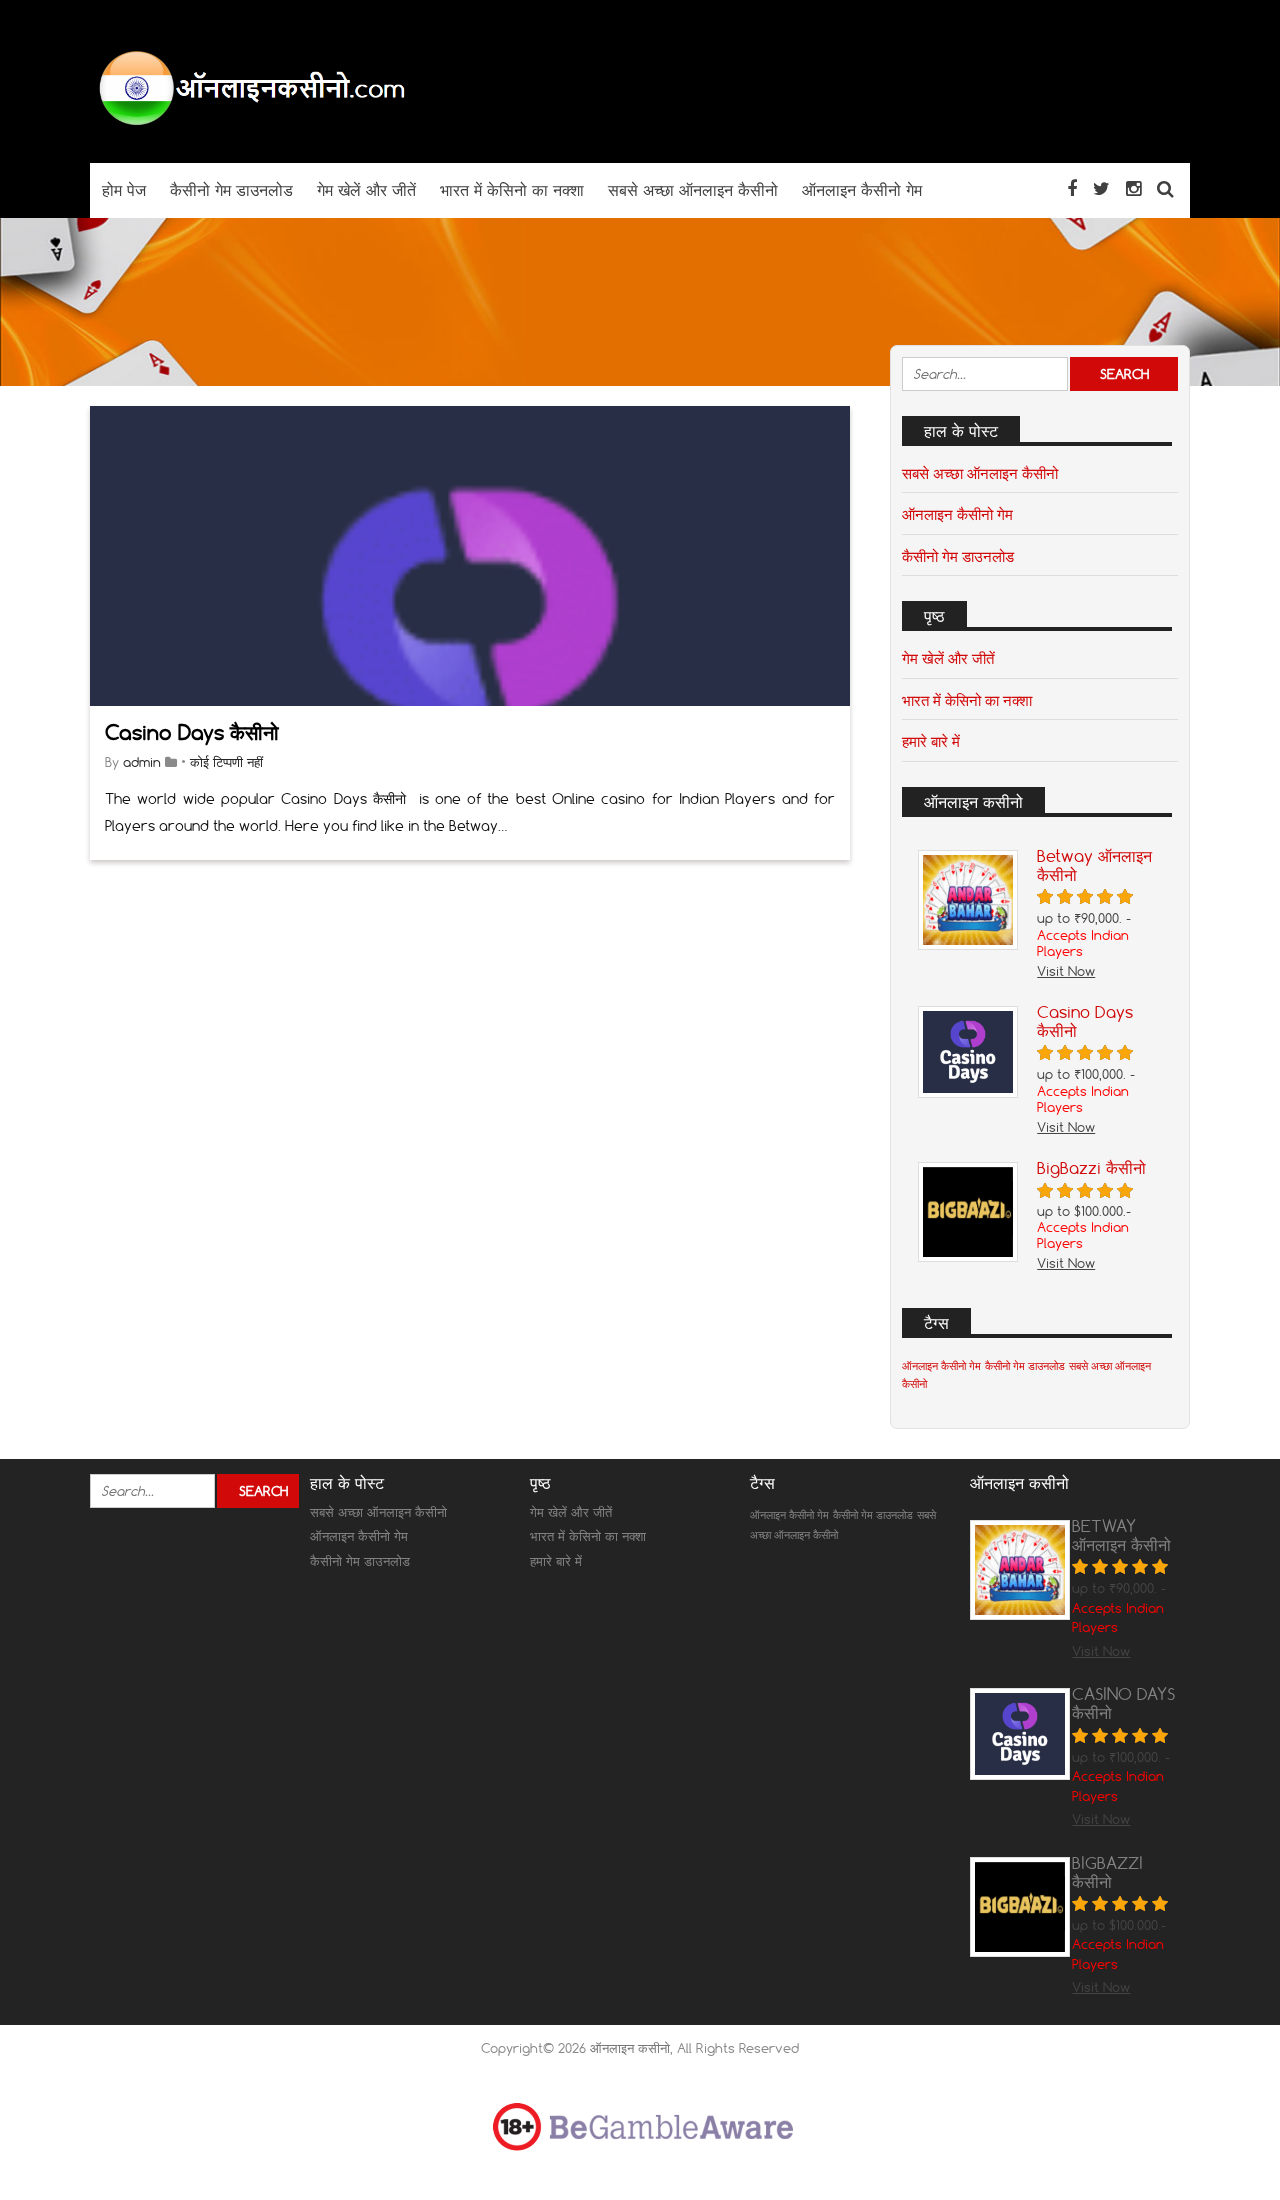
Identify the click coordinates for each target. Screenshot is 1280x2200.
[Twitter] (1101, 188)
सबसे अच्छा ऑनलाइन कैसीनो (980, 473)
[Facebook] (1072, 188)
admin (142, 762)
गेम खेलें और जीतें (948, 658)
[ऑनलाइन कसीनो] (250, 123)
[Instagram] (1133, 188)
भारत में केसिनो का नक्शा (967, 700)
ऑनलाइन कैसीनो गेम (957, 514)
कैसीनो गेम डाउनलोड (958, 556)
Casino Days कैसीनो (192, 732)
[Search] (1165, 188)
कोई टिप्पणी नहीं (226, 762)
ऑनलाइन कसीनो (630, 2048)
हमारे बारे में (931, 741)
